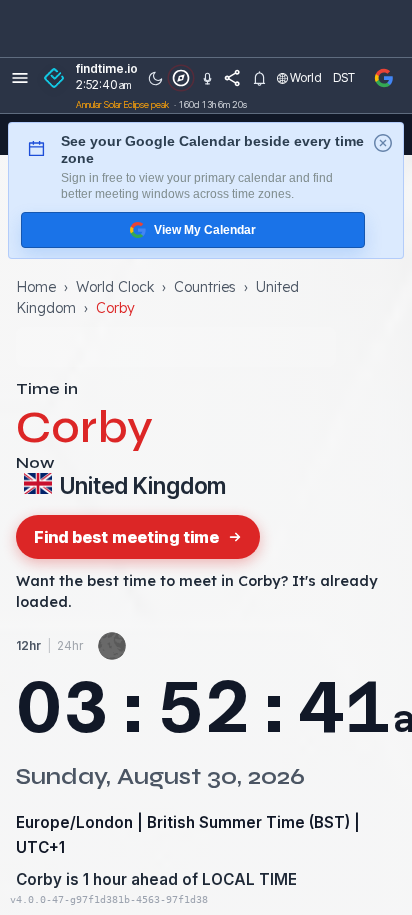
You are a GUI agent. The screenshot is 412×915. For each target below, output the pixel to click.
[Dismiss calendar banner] (383, 143)
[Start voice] (207, 78)
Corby (39, 879)
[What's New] (259, 78)
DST (344, 77)
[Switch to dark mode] (155, 78)
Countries (205, 287)
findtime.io (107, 69)
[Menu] (20, 78)
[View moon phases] (112, 646)
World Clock (115, 287)
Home (36, 287)
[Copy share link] (233, 78)
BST (329, 822)
